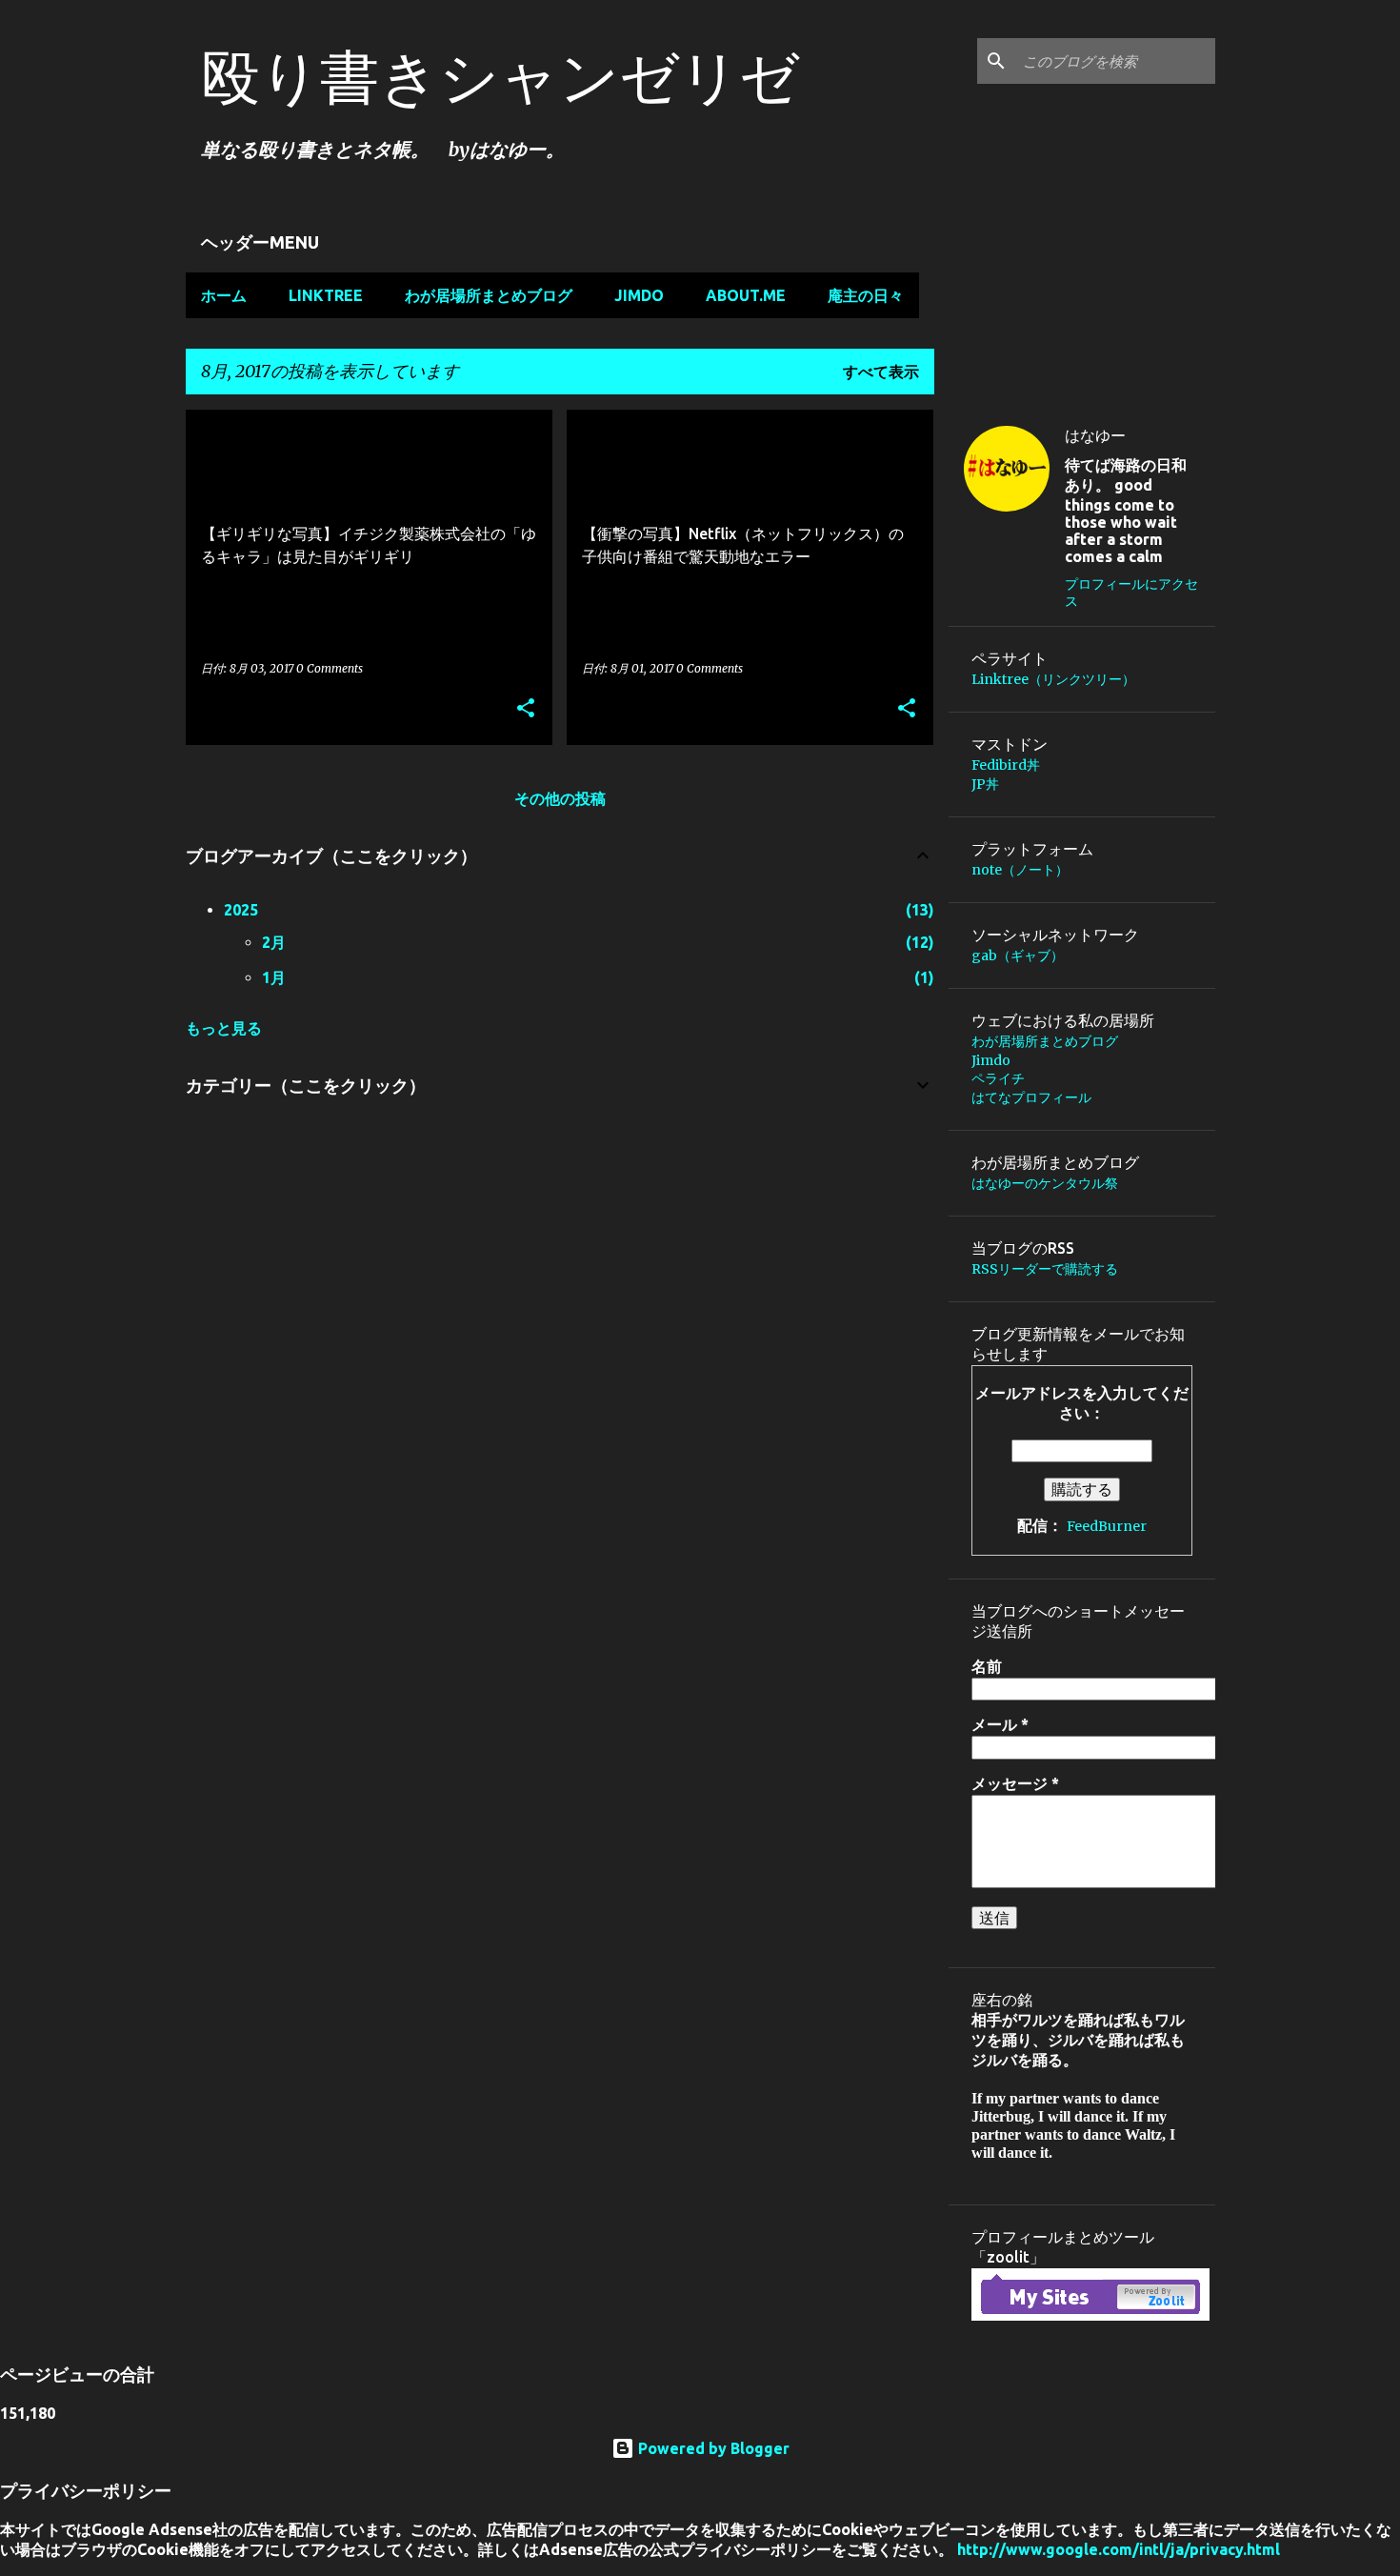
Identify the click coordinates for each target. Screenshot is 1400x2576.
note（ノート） (1020, 870)
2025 (241, 910)
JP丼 (985, 784)
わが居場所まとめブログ (489, 295)
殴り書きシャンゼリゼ (500, 76)
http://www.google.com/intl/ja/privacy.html (1119, 2549)
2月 (274, 942)
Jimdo (639, 295)
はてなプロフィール (1031, 1097)
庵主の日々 (866, 295)
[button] (526, 709)
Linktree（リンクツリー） (1053, 679)
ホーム (224, 295)
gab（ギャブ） (1018, 956)
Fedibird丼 (1006, 765)
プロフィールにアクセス (1131, 593)
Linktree (326, 295)
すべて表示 (881, 372)
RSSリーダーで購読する (1045, 1269)
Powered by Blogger (712, 2448)
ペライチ (998, 1078)
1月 (274, 977)
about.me (746, 295)
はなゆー (1095, 435)
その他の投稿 (560, 798)
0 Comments (330, 668)
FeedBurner (1107, 1526)
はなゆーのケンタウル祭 (1045, 1183)
